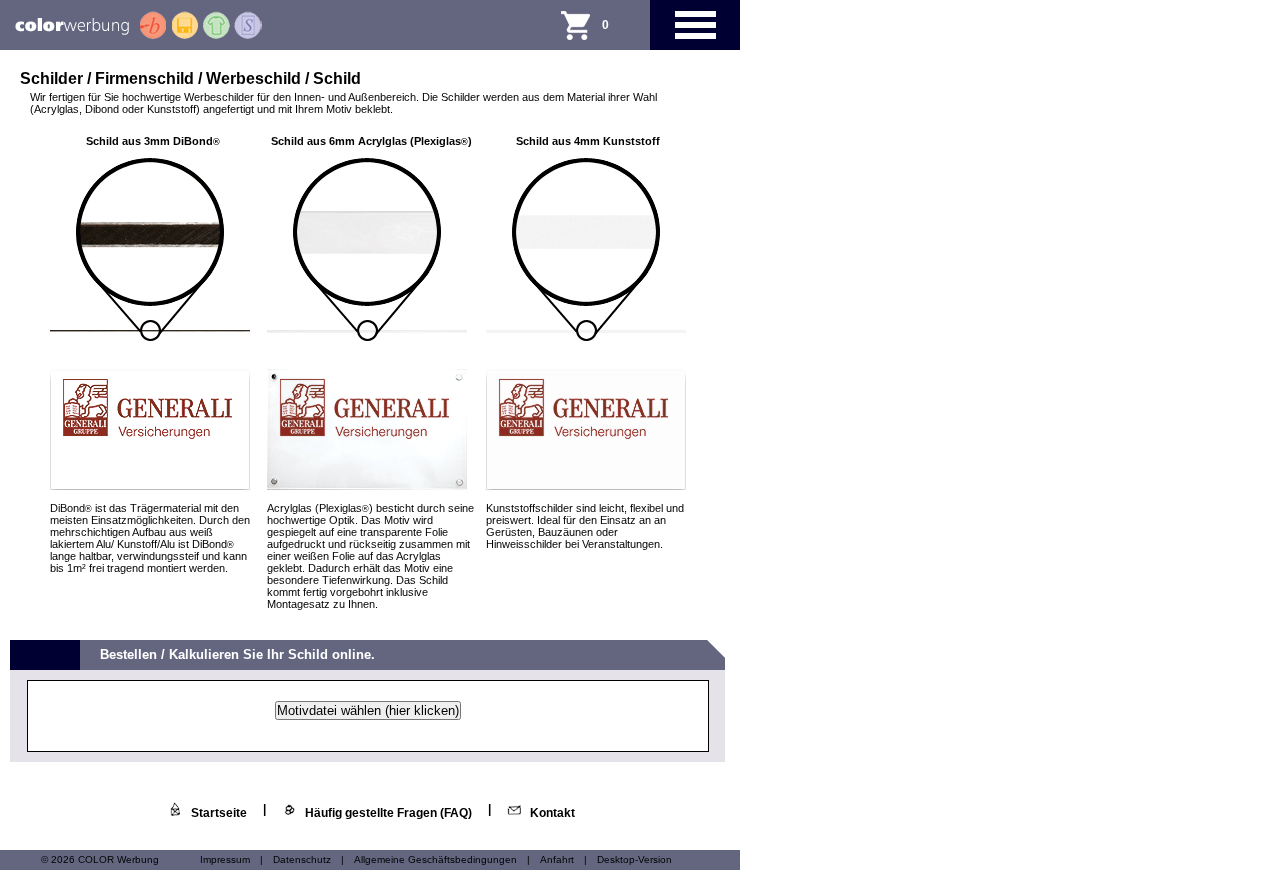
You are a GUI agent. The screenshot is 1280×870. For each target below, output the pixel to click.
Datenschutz (302, 859)
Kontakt (552, 813)
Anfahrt (557, 859)
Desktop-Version (634, 859)
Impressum (225, 859)
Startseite (219, 813)
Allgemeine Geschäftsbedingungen (435, 859)
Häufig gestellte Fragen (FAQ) (388, 813)
